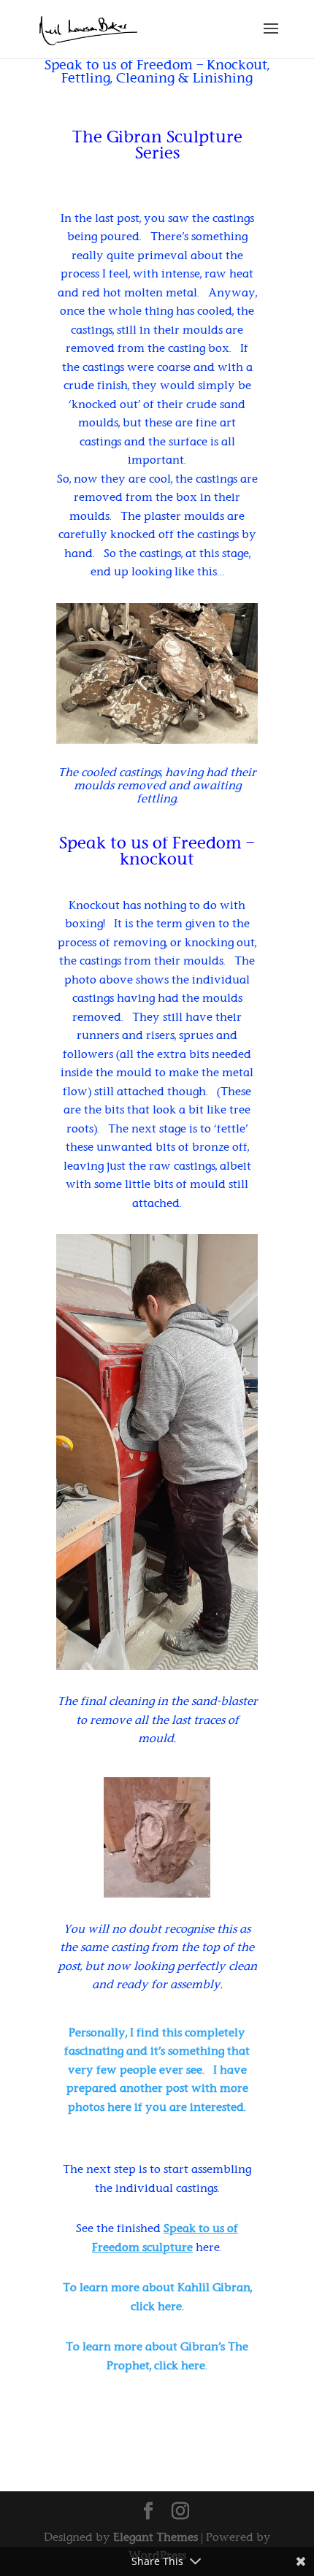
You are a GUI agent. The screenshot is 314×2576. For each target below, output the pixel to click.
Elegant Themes (156, 2537)
